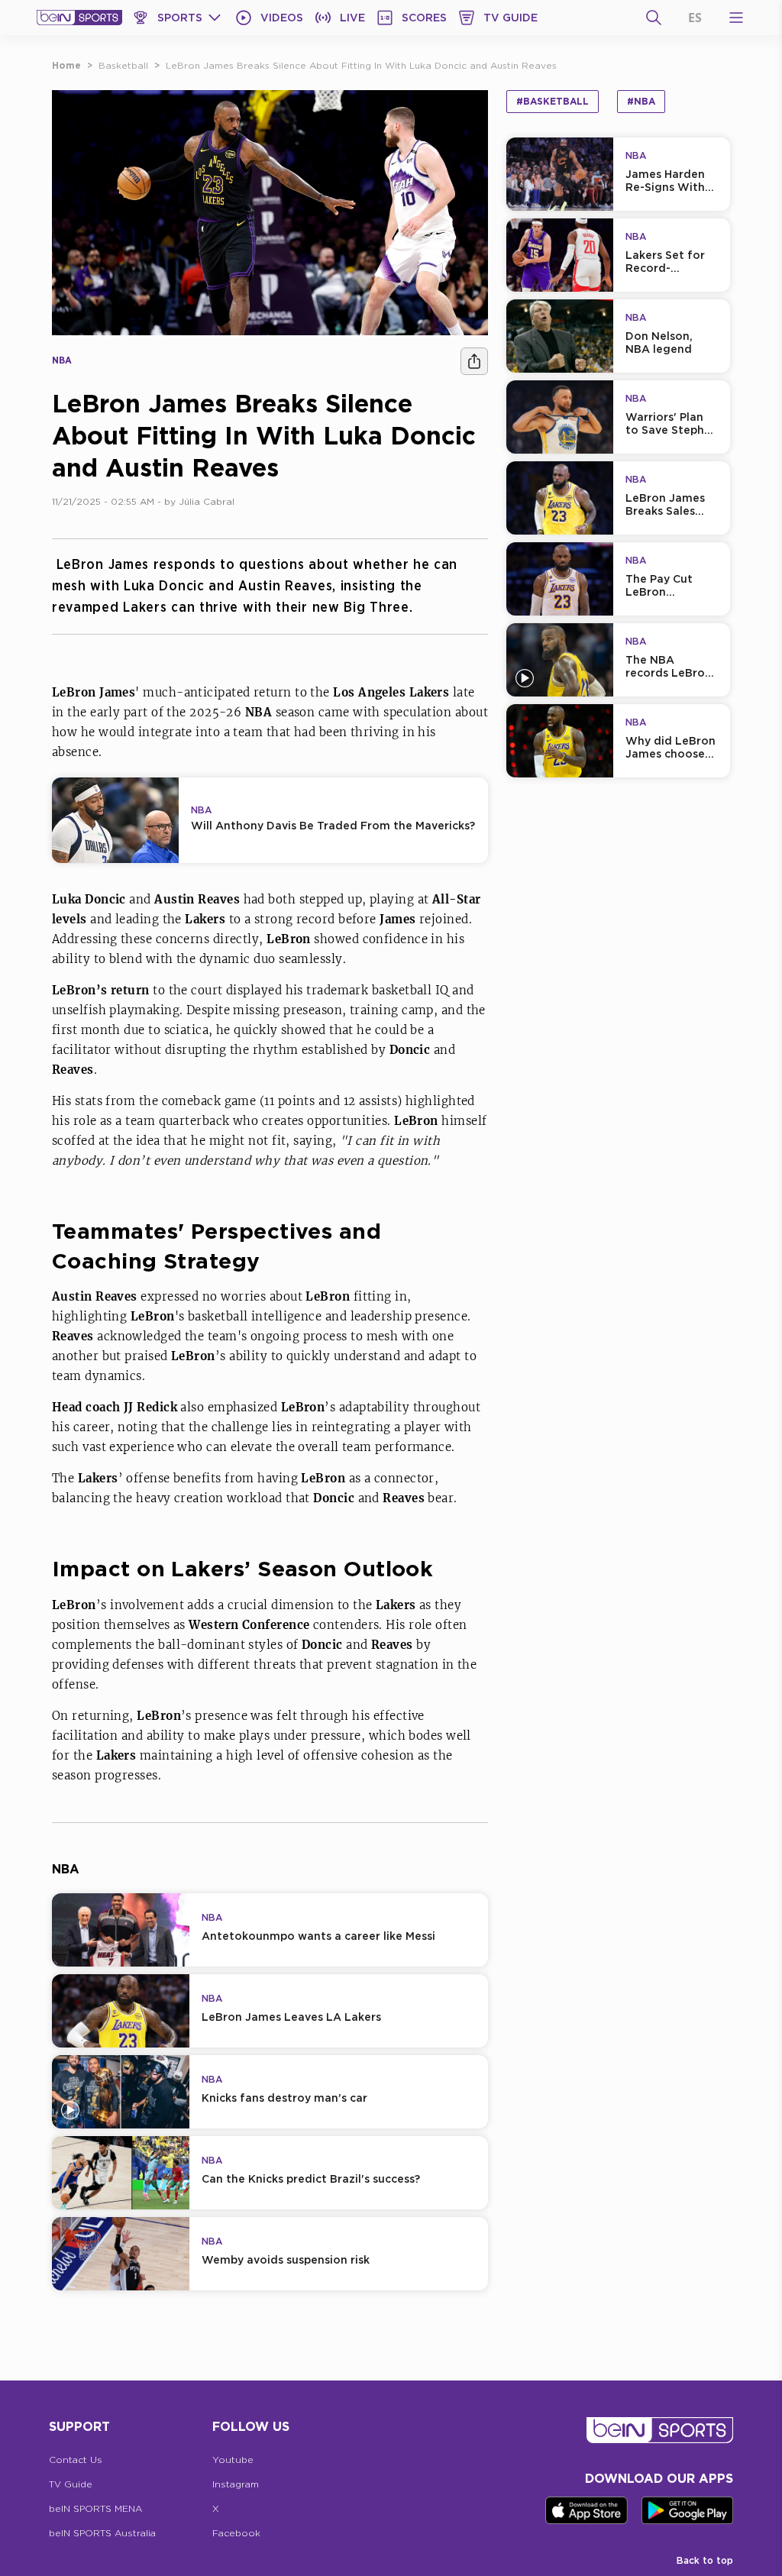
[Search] (654, 18)
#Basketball (553, 101)
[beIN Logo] (79, 18)
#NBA (641, 101)
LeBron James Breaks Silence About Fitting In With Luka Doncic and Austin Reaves (361, 65)
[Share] (474, 361)
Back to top (705, 2560)
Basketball (123, 65)
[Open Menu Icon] (736, 18)
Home (66, 65)
